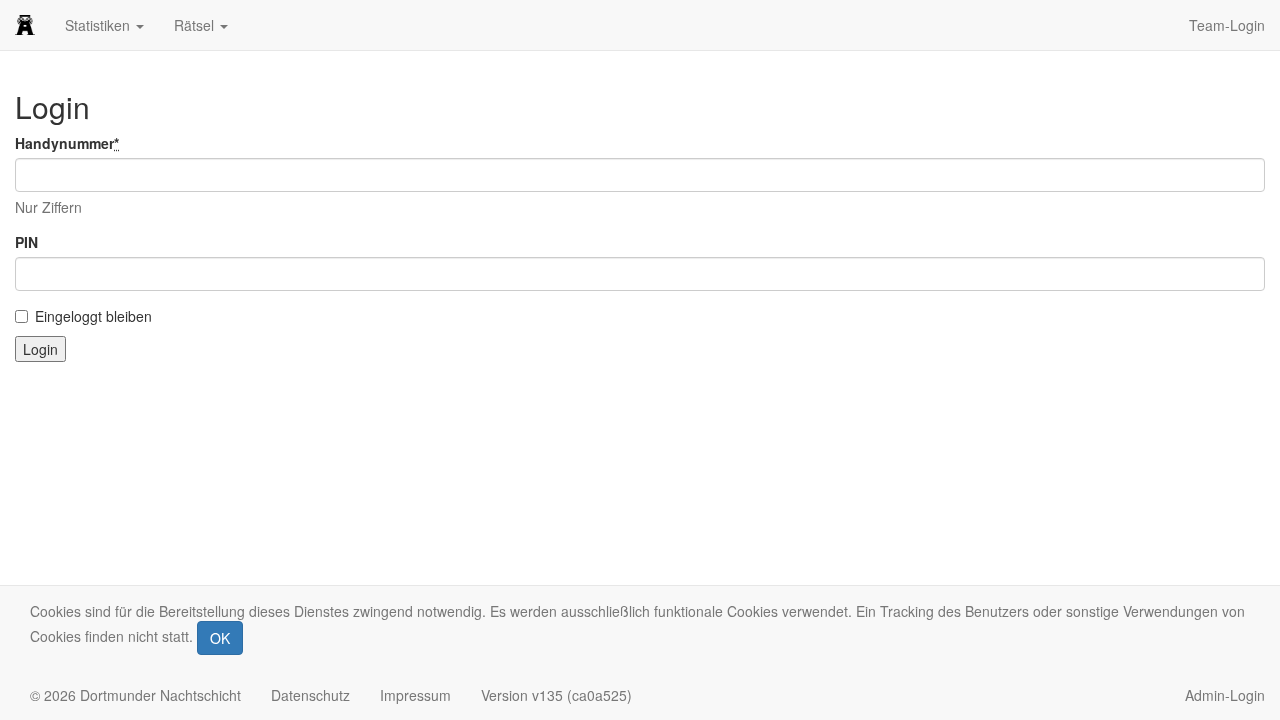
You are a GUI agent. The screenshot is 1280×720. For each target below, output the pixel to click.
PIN (26, 242)
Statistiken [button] (99, 25)
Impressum (415, 695)
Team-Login (1227, 25)
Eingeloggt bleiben (93, 316)
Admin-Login (1225, 695)
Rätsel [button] (196, 25)
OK (220, 638)
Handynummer (67, 143)
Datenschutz (310, 695)
